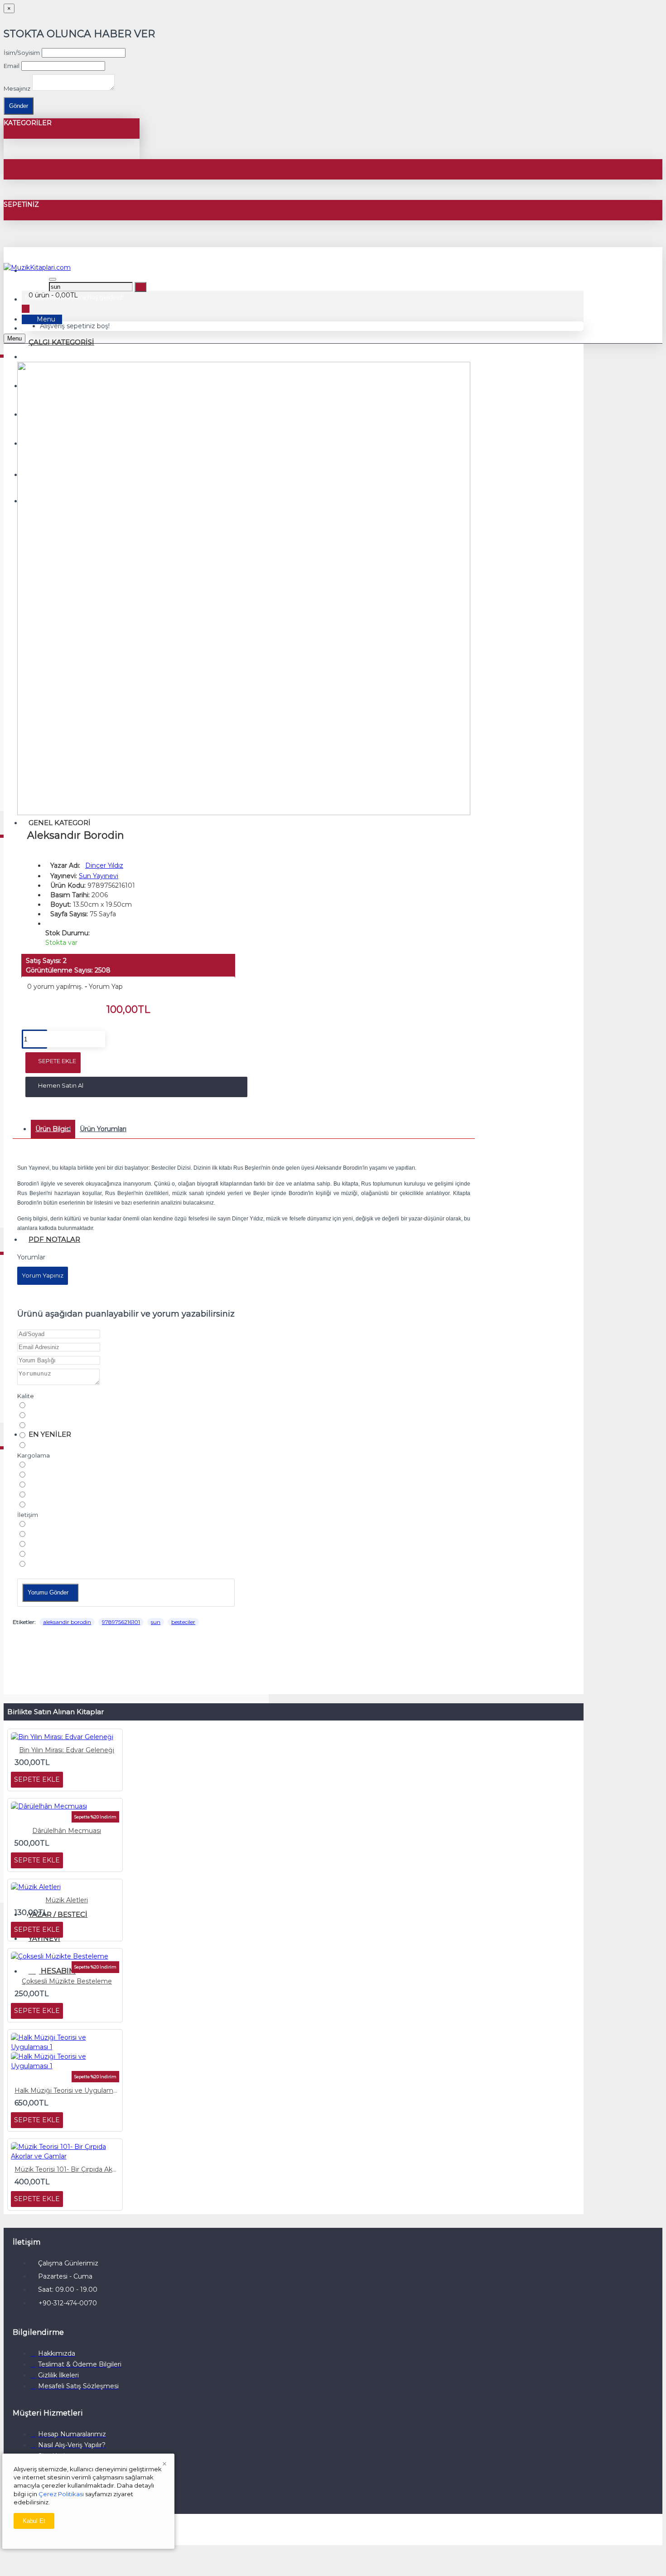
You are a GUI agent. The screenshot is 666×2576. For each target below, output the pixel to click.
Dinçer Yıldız (104, 865)
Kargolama (34, 1455)
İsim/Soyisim (22, 53)
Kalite (26, 1396)
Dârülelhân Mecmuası (67, 1831)
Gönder (19, 106)
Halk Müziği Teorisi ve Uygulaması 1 (67, 2090)
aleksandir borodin (67, 1622)
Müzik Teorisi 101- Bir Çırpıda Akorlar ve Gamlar (67, 2169)
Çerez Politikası (61, 2494)
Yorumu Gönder (48, 1592)
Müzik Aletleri (67, 1900)
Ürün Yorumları (103, 1129)
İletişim (28, 1515)
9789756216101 (121, 1622)
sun (156, 1622)
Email (12, 66)
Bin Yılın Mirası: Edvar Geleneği (67, 1750)
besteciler (183, 1622)
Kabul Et (34, 2521)
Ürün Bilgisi (53, 1129)
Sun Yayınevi (99, 876)
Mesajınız (17, 88)
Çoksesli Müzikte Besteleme (67, 1981)
